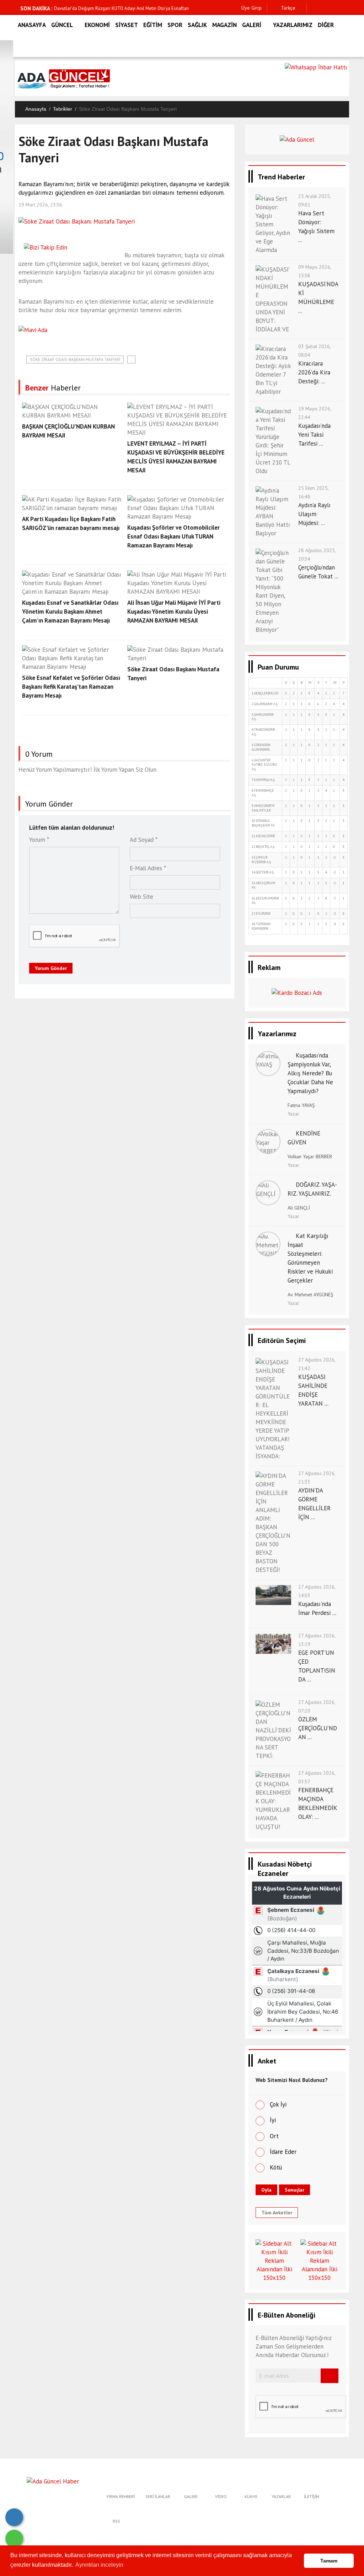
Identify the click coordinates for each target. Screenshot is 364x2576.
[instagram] (336, 8)
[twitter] (325, 8)
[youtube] (347, 8)
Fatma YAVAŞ (301, 1105)
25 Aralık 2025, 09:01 (314, 200)
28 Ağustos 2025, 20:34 (317, 555)
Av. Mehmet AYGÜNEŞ (310, 1295)
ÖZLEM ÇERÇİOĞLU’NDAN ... (318, 1728)
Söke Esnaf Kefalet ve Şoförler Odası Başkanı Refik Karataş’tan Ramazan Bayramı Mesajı (71, 687)
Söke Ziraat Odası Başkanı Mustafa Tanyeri (75, 359)
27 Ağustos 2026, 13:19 (317, 1640)
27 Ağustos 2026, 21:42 (317, 1364)
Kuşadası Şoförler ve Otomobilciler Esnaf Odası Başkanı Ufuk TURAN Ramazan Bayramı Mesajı (173, 536)
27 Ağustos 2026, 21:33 (317, 1478)
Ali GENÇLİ (299, 1208)
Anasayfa (36, 109)
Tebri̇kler (63, 109)
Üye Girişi (251, 8)
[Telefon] (14, 2517)
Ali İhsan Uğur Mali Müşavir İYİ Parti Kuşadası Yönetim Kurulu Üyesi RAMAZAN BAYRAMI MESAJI (174, 612)
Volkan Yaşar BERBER (310, 1156)
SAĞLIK (197, 25)
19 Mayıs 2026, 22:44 (315, 413)
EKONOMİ (97, 25)
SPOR (175, 25)
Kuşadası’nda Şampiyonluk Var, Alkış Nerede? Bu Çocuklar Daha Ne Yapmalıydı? (310, 1073)
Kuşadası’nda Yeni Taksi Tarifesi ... (314, 435)
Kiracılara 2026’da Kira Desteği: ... (314, 372)
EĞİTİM (153, 25)
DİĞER (326, 25)
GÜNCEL (62, 25)
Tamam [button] (329, 2561)
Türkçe (287, 8)
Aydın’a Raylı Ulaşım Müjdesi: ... (314, 514)
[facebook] (314, 8)
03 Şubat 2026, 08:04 (314, 351)
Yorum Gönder (51, 968)
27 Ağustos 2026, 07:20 (317, 1706)
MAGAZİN (224, 25)
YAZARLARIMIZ (293, 25)
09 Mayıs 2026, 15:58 (315, 271)
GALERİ (252, 25)
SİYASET (127, 25)
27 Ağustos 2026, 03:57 (317, 1777)
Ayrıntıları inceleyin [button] (99, 2565)
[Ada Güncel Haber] (53, 2481)
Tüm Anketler (277, 2213)
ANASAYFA (32, 25)
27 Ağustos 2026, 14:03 (317, 1591)
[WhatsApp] (14, 2539)
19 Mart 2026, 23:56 (40, 205)
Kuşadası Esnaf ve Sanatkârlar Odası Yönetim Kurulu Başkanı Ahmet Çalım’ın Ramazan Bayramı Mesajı (70, 612)
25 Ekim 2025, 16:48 (313, 492)
